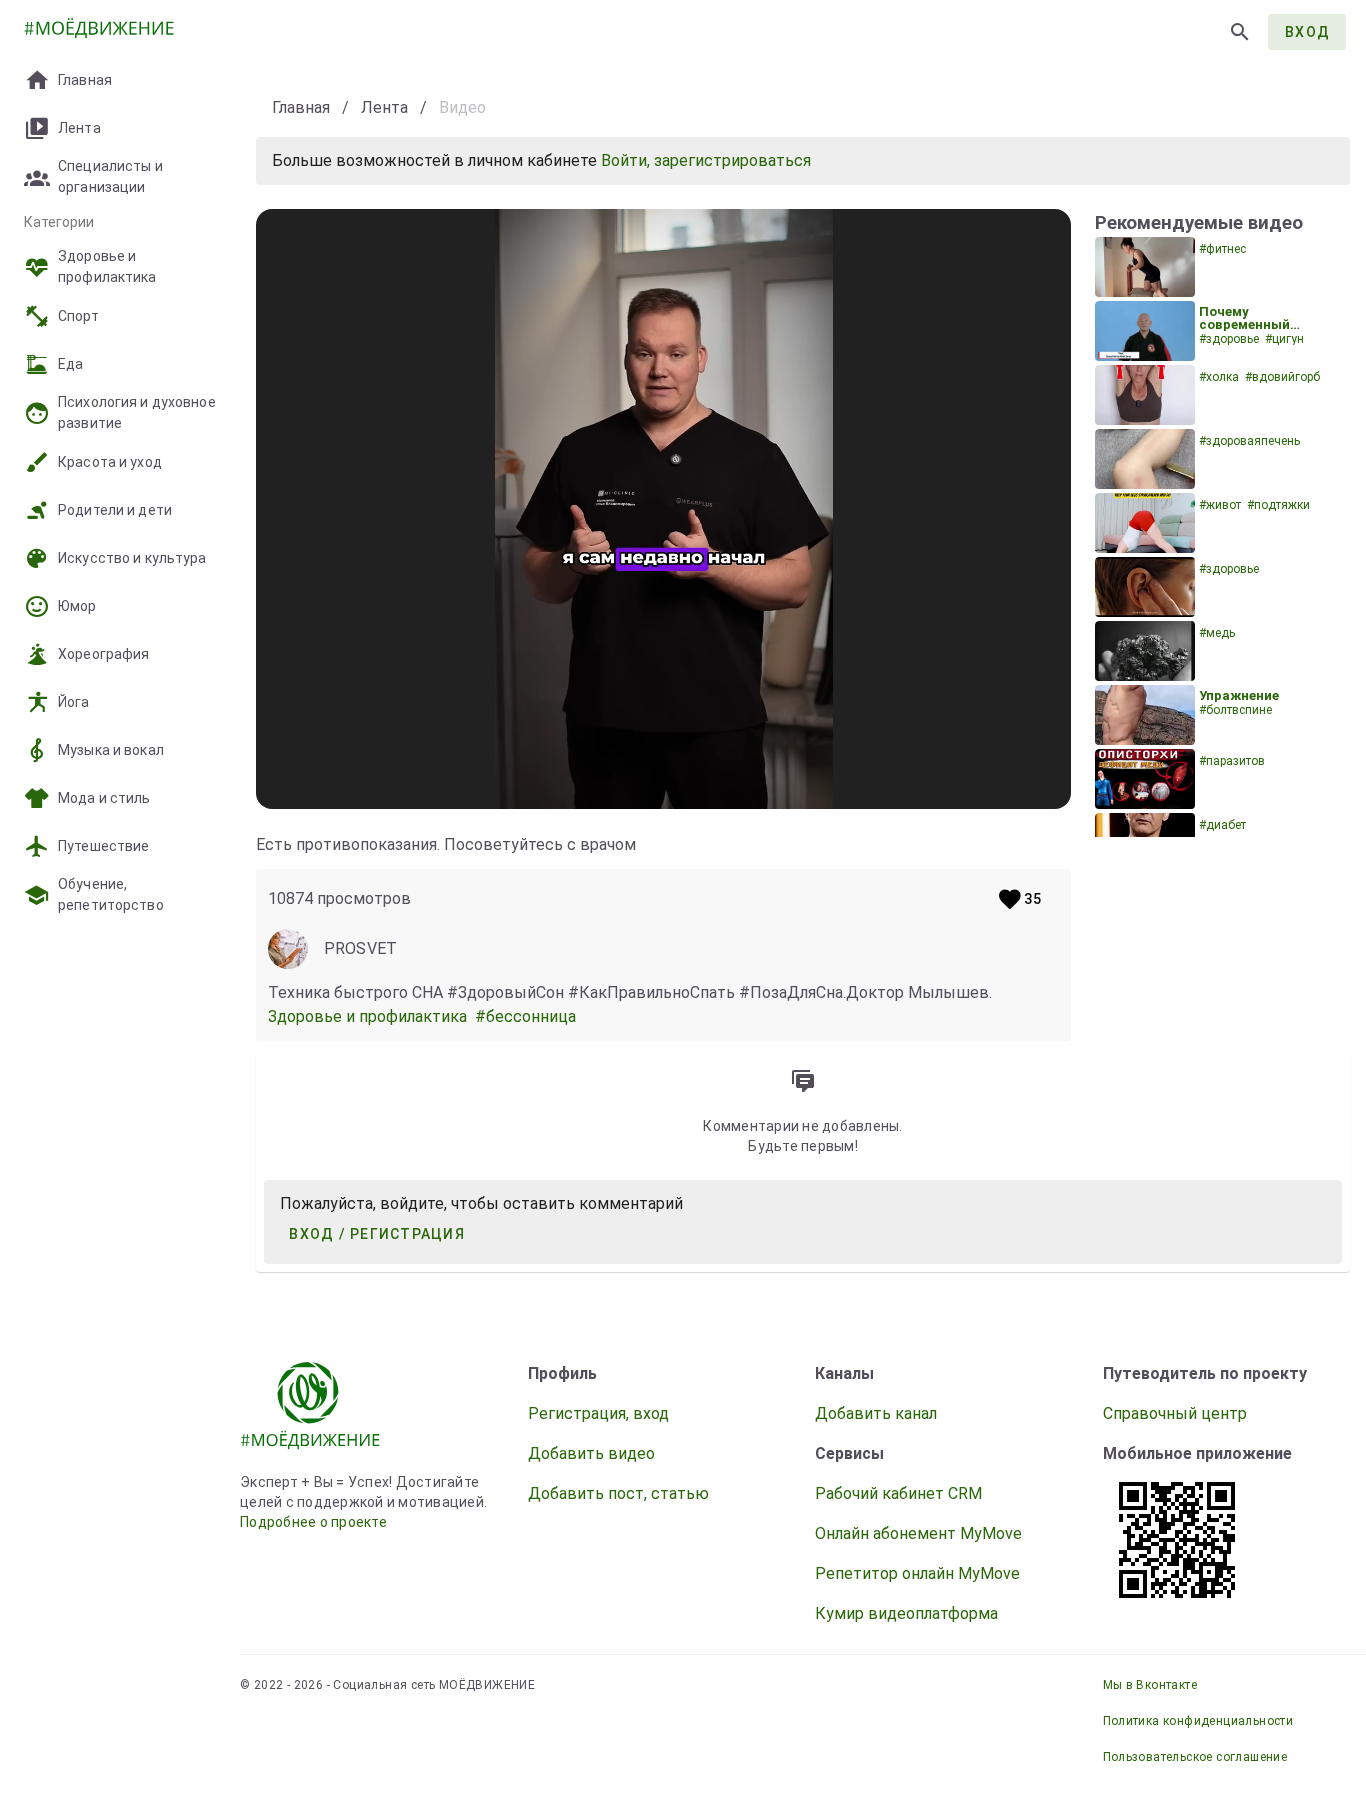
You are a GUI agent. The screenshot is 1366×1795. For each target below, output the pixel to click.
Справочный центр (1175, 1413)
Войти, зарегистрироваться (706, 160)
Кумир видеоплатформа (906, 1613)
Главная (301, 107)
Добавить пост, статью (618, 1493)
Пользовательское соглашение (1195, 1757)
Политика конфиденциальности (1198, 1721)
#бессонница (527, 1016)
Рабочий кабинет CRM (898, 1493)
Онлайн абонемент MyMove (918, 1533)
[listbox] (120, 464)
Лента (384, 107)
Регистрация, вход (598, 1413)
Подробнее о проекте (313, 1522)
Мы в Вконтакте (1150, 1685)
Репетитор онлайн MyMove (917, 1573)
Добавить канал (876, 1413)
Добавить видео (591, 1453)
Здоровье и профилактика (371, 1016)
